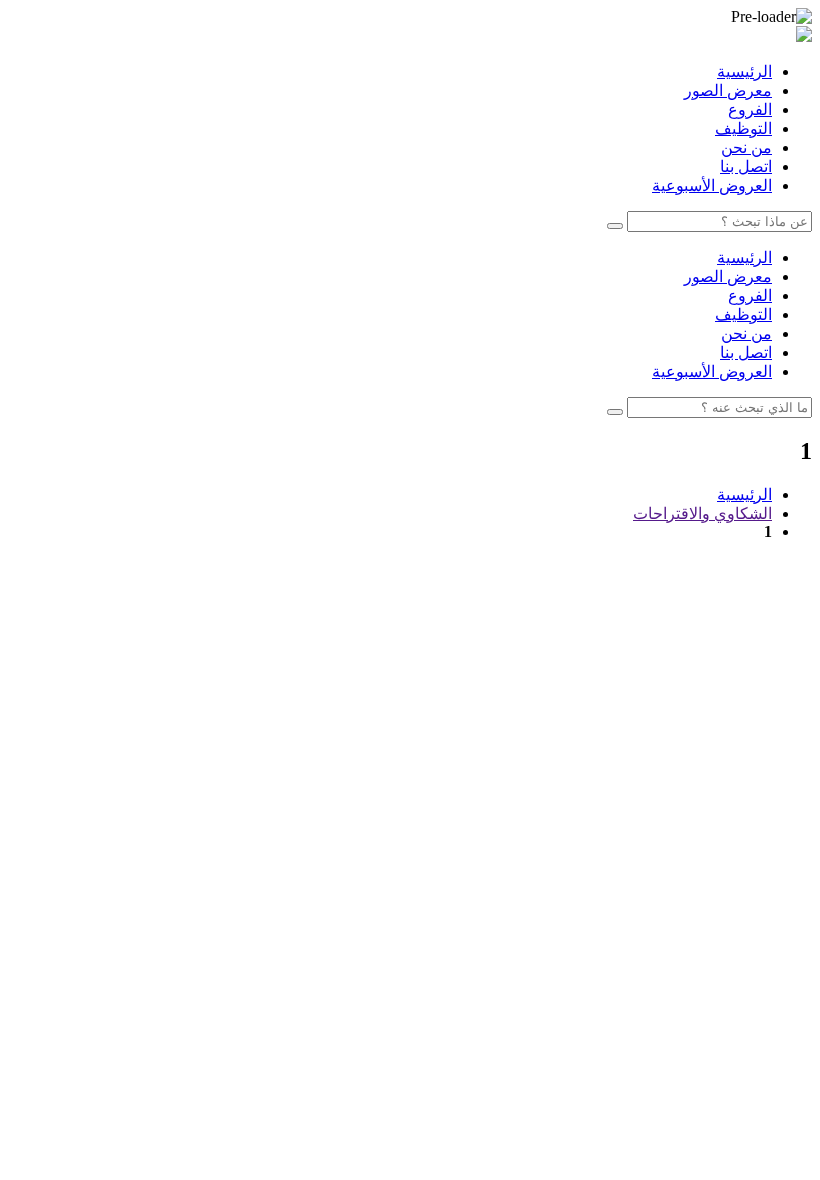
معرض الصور (728, 90)
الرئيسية (744, 71)
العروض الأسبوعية (712, 185)
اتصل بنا (746, 166)
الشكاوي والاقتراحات (702, 513)
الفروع (750, 109)
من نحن (746, 147)
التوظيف (743, 128)
